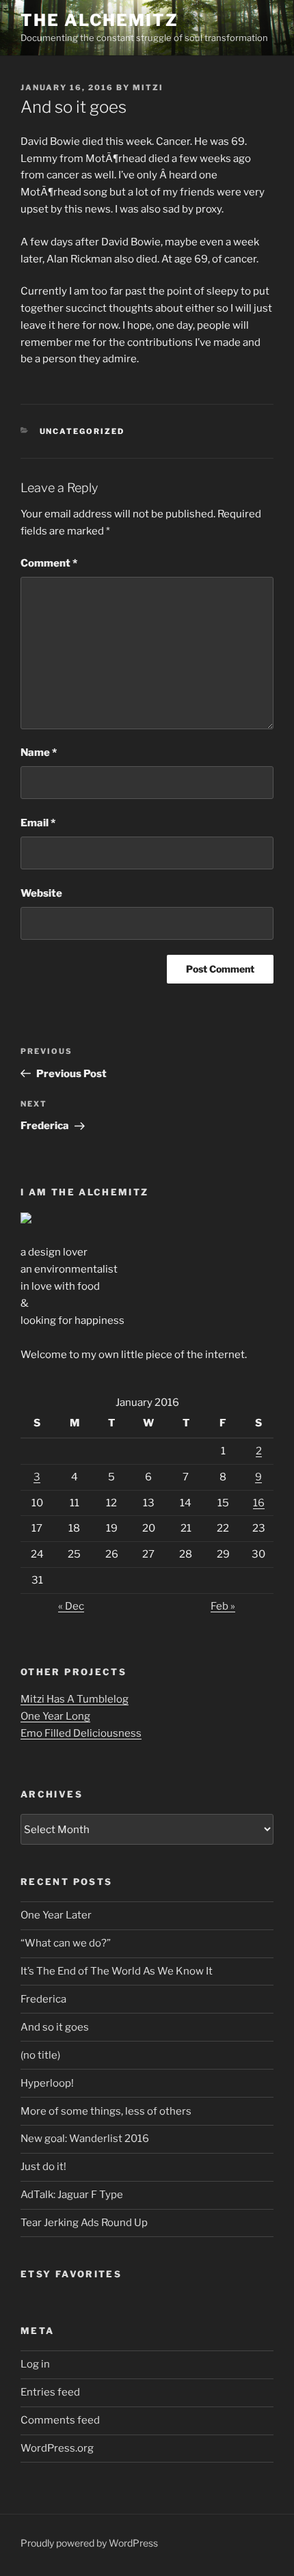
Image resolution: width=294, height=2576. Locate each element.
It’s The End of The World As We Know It (117, 1971)
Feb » (223, 1606)
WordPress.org (57, 2448)
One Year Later (56, 1915)
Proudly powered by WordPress (89, 2543)
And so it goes (55, 2027)
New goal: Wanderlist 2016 (85, 2139)
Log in (35, 2364)
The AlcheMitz (99, 20)
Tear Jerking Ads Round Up (84, 2223)
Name (39, 753)
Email (38, 823)
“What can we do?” (66, 1943)
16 (259, 1503)
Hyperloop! (47, 2083)
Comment (49, 563)
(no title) (40, 2055)
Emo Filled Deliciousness (81, 1733)
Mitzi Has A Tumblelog (75, 1699)
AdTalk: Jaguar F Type (72, 2195)
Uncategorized (82, 431)
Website (41, 893)
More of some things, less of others (106, 2111)
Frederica (43, 1999)
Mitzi (148, 87)
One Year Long (55, 1716)
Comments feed (60, 2420)
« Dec (71, 1606)
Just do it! (43, 2167)
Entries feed (50, 2392)
